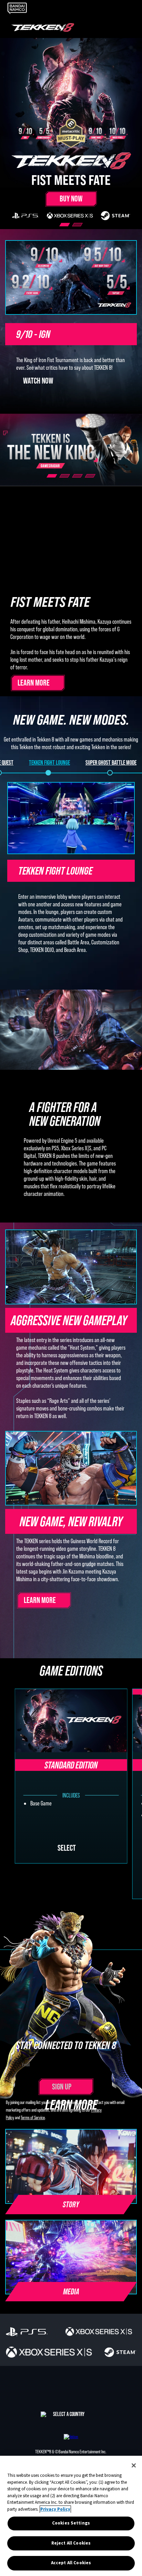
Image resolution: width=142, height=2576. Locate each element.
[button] (71, 2302)
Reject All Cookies (71, 2543)
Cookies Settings (71, 2523)
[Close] (134, 2465)
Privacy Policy (55, 2509)
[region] (71, 2516)
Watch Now (38, 381)
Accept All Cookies (71, 2563)
